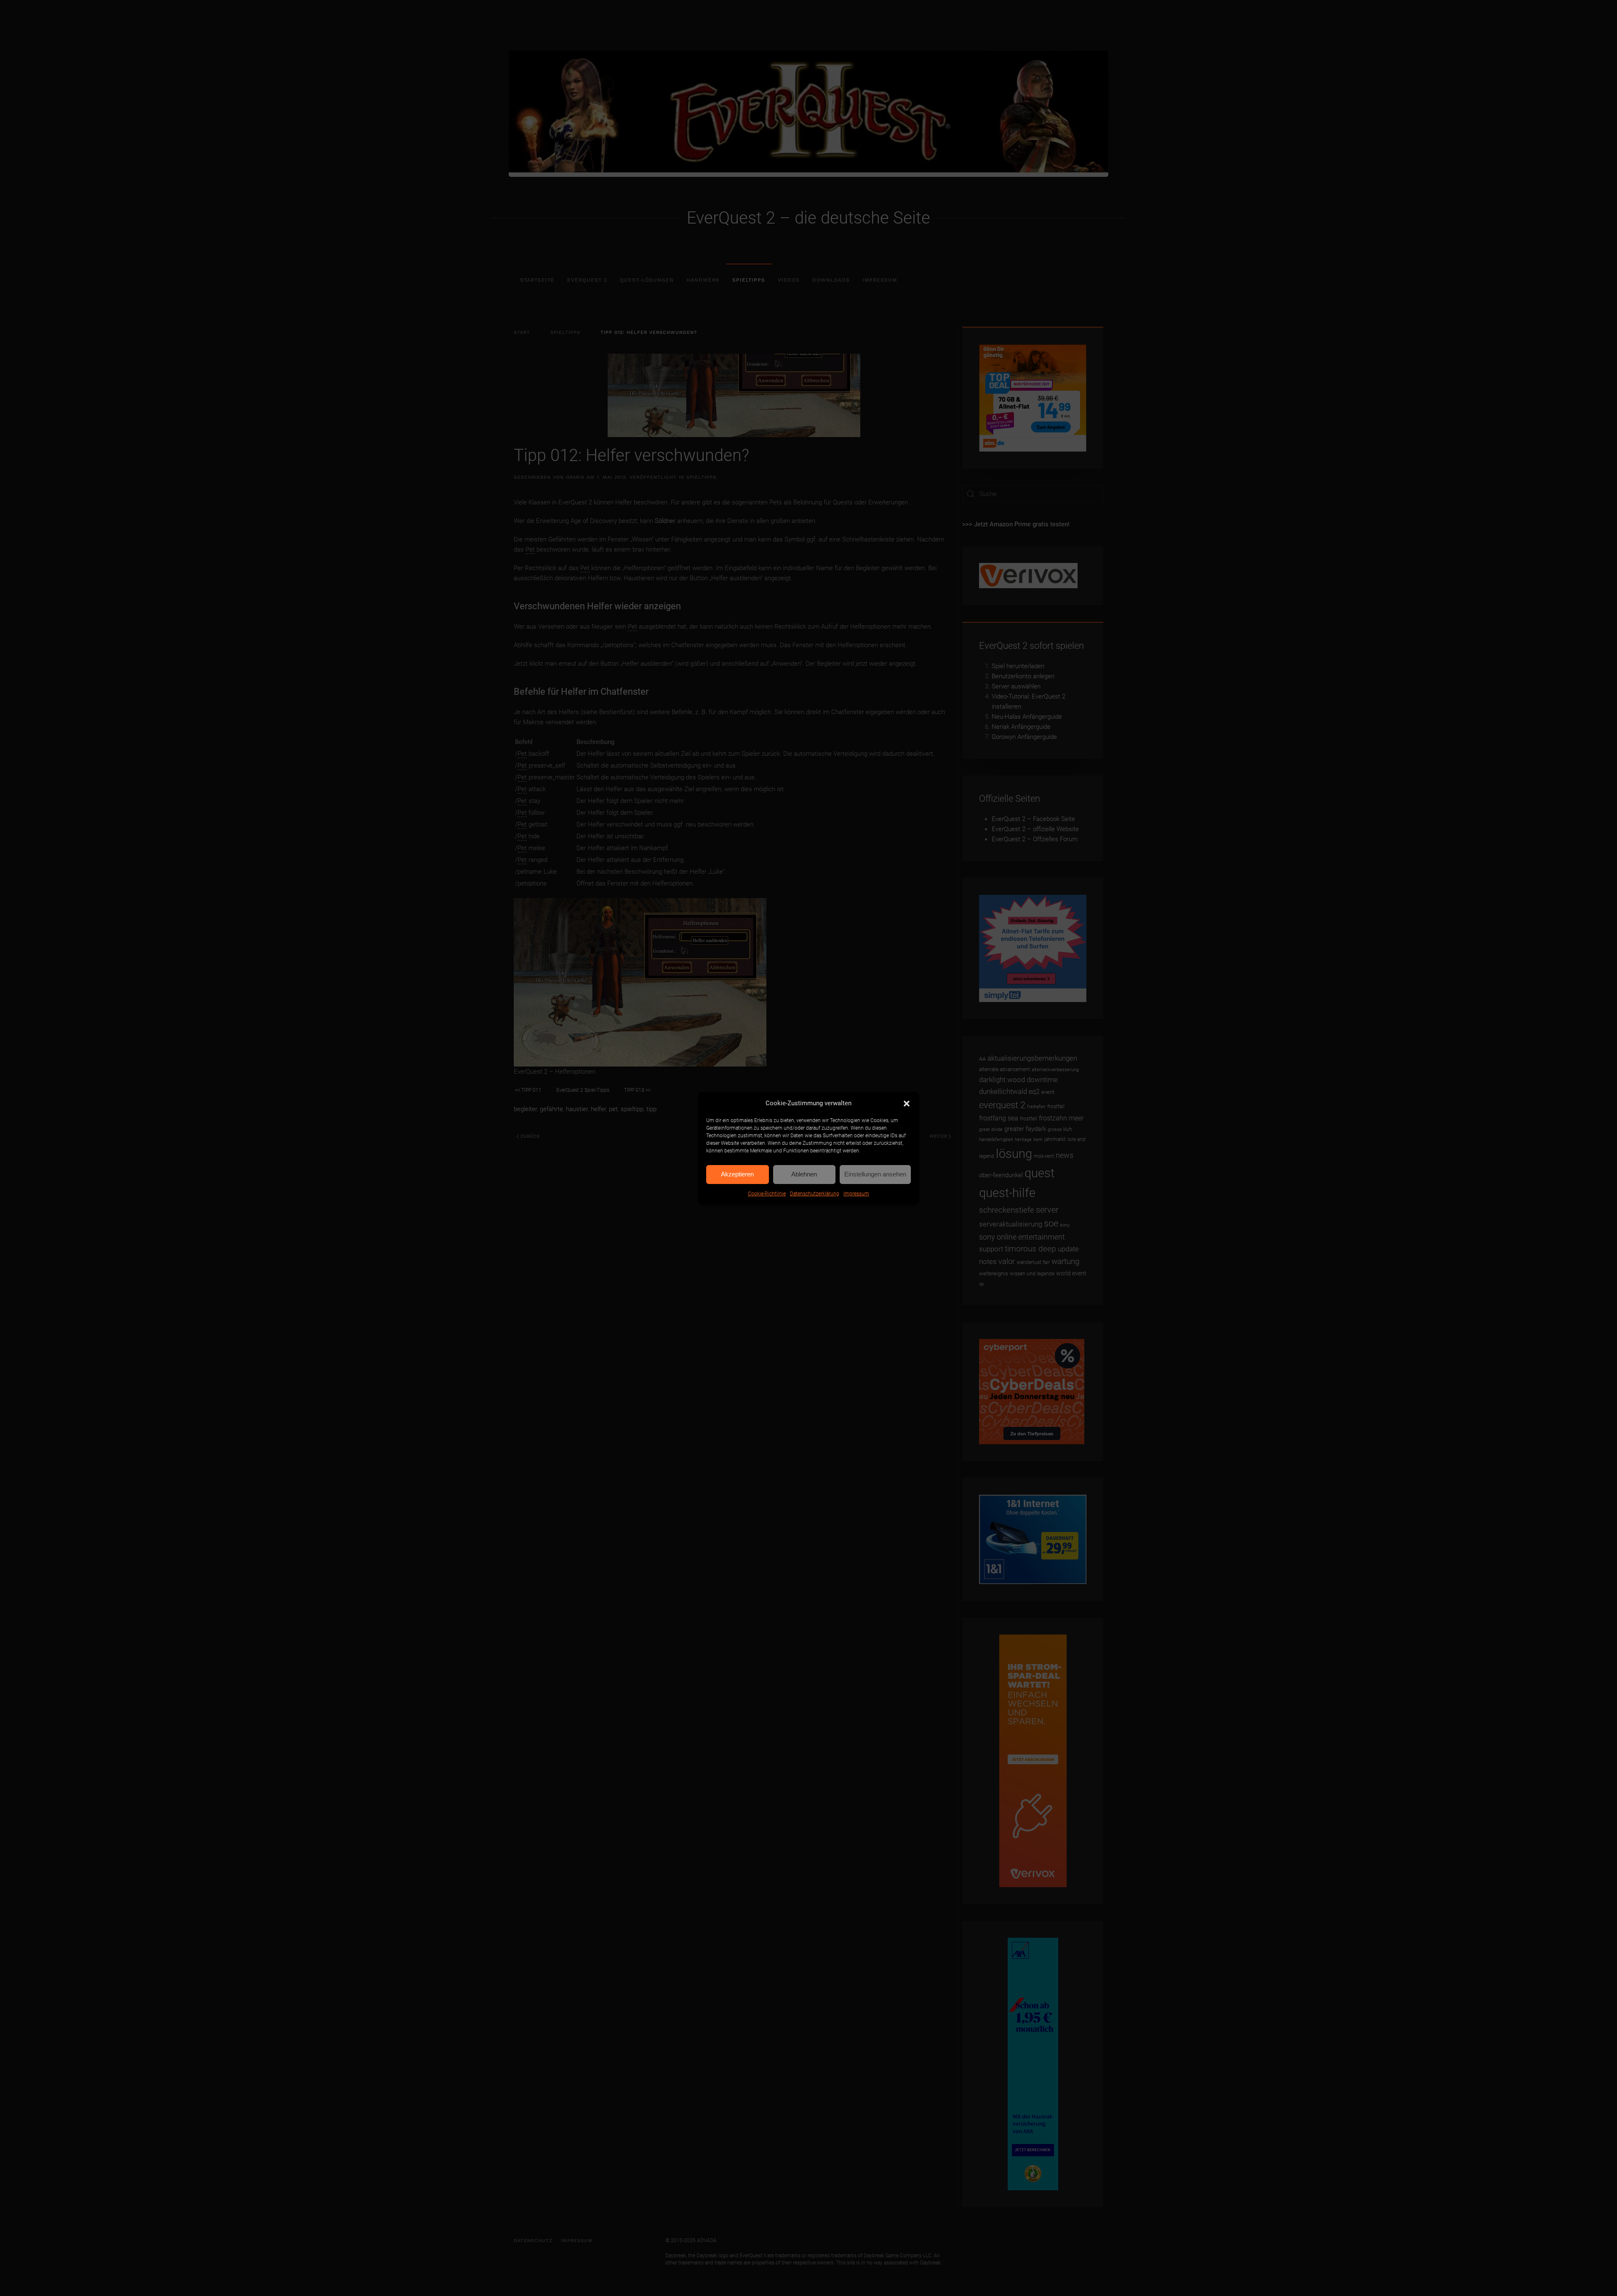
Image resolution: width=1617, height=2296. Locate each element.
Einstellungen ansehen (875, 1174)
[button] (907, 1103)
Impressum (856, 1194)
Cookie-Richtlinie (767, 1194)
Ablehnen (804, 1174)
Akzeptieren (737, 1174)
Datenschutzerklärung (815, 1194)
